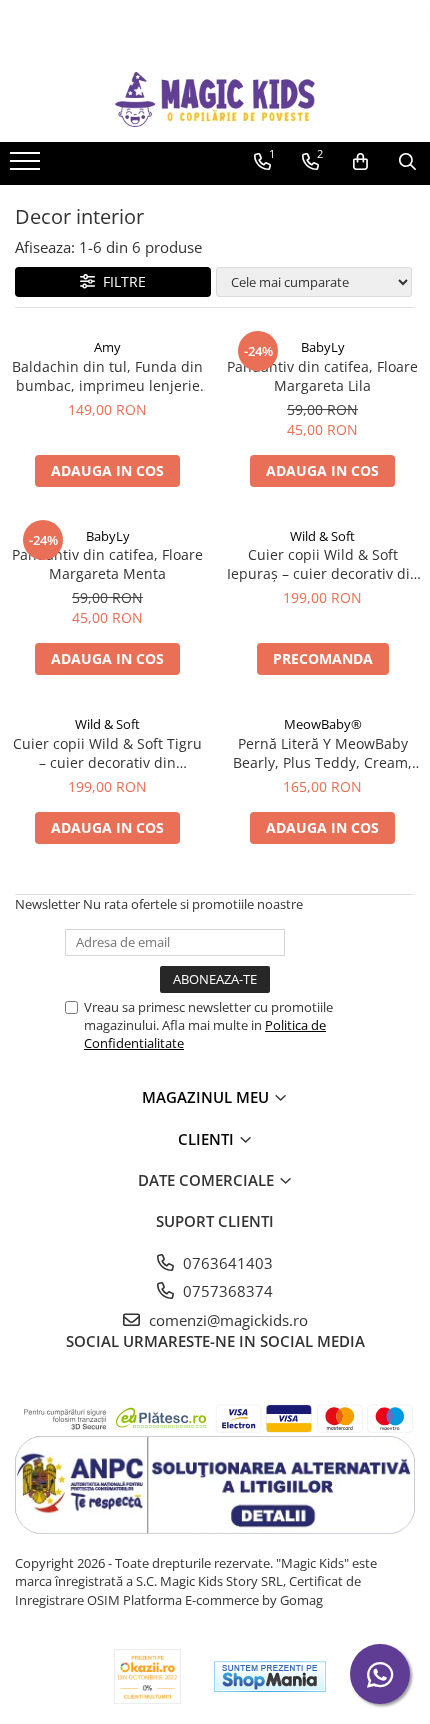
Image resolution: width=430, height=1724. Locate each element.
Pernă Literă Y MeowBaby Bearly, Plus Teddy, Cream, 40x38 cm (322, 753)
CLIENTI (208, 1139)
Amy (107, 347)
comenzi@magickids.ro (226, 1320)
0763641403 (226, 1263)
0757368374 (226, 1291)
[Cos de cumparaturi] (360, 162)
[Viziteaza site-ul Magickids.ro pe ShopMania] (270, 1676)
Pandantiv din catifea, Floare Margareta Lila (322, 376)
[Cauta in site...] (407, 162)
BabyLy (323, 347)
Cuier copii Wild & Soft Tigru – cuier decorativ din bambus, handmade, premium (107, 753)
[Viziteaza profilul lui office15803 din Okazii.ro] (148, 1676)
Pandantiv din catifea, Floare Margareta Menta (107, 564)
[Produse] (27, 167)
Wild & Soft (322, 536)
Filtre (120, 281)
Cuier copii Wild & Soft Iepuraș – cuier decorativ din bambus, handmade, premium (323, 564)
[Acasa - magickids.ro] (215, 99)
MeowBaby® (323, 724)
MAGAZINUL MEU (207, 1097)
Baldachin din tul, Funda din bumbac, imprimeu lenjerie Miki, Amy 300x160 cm (107, 376)
